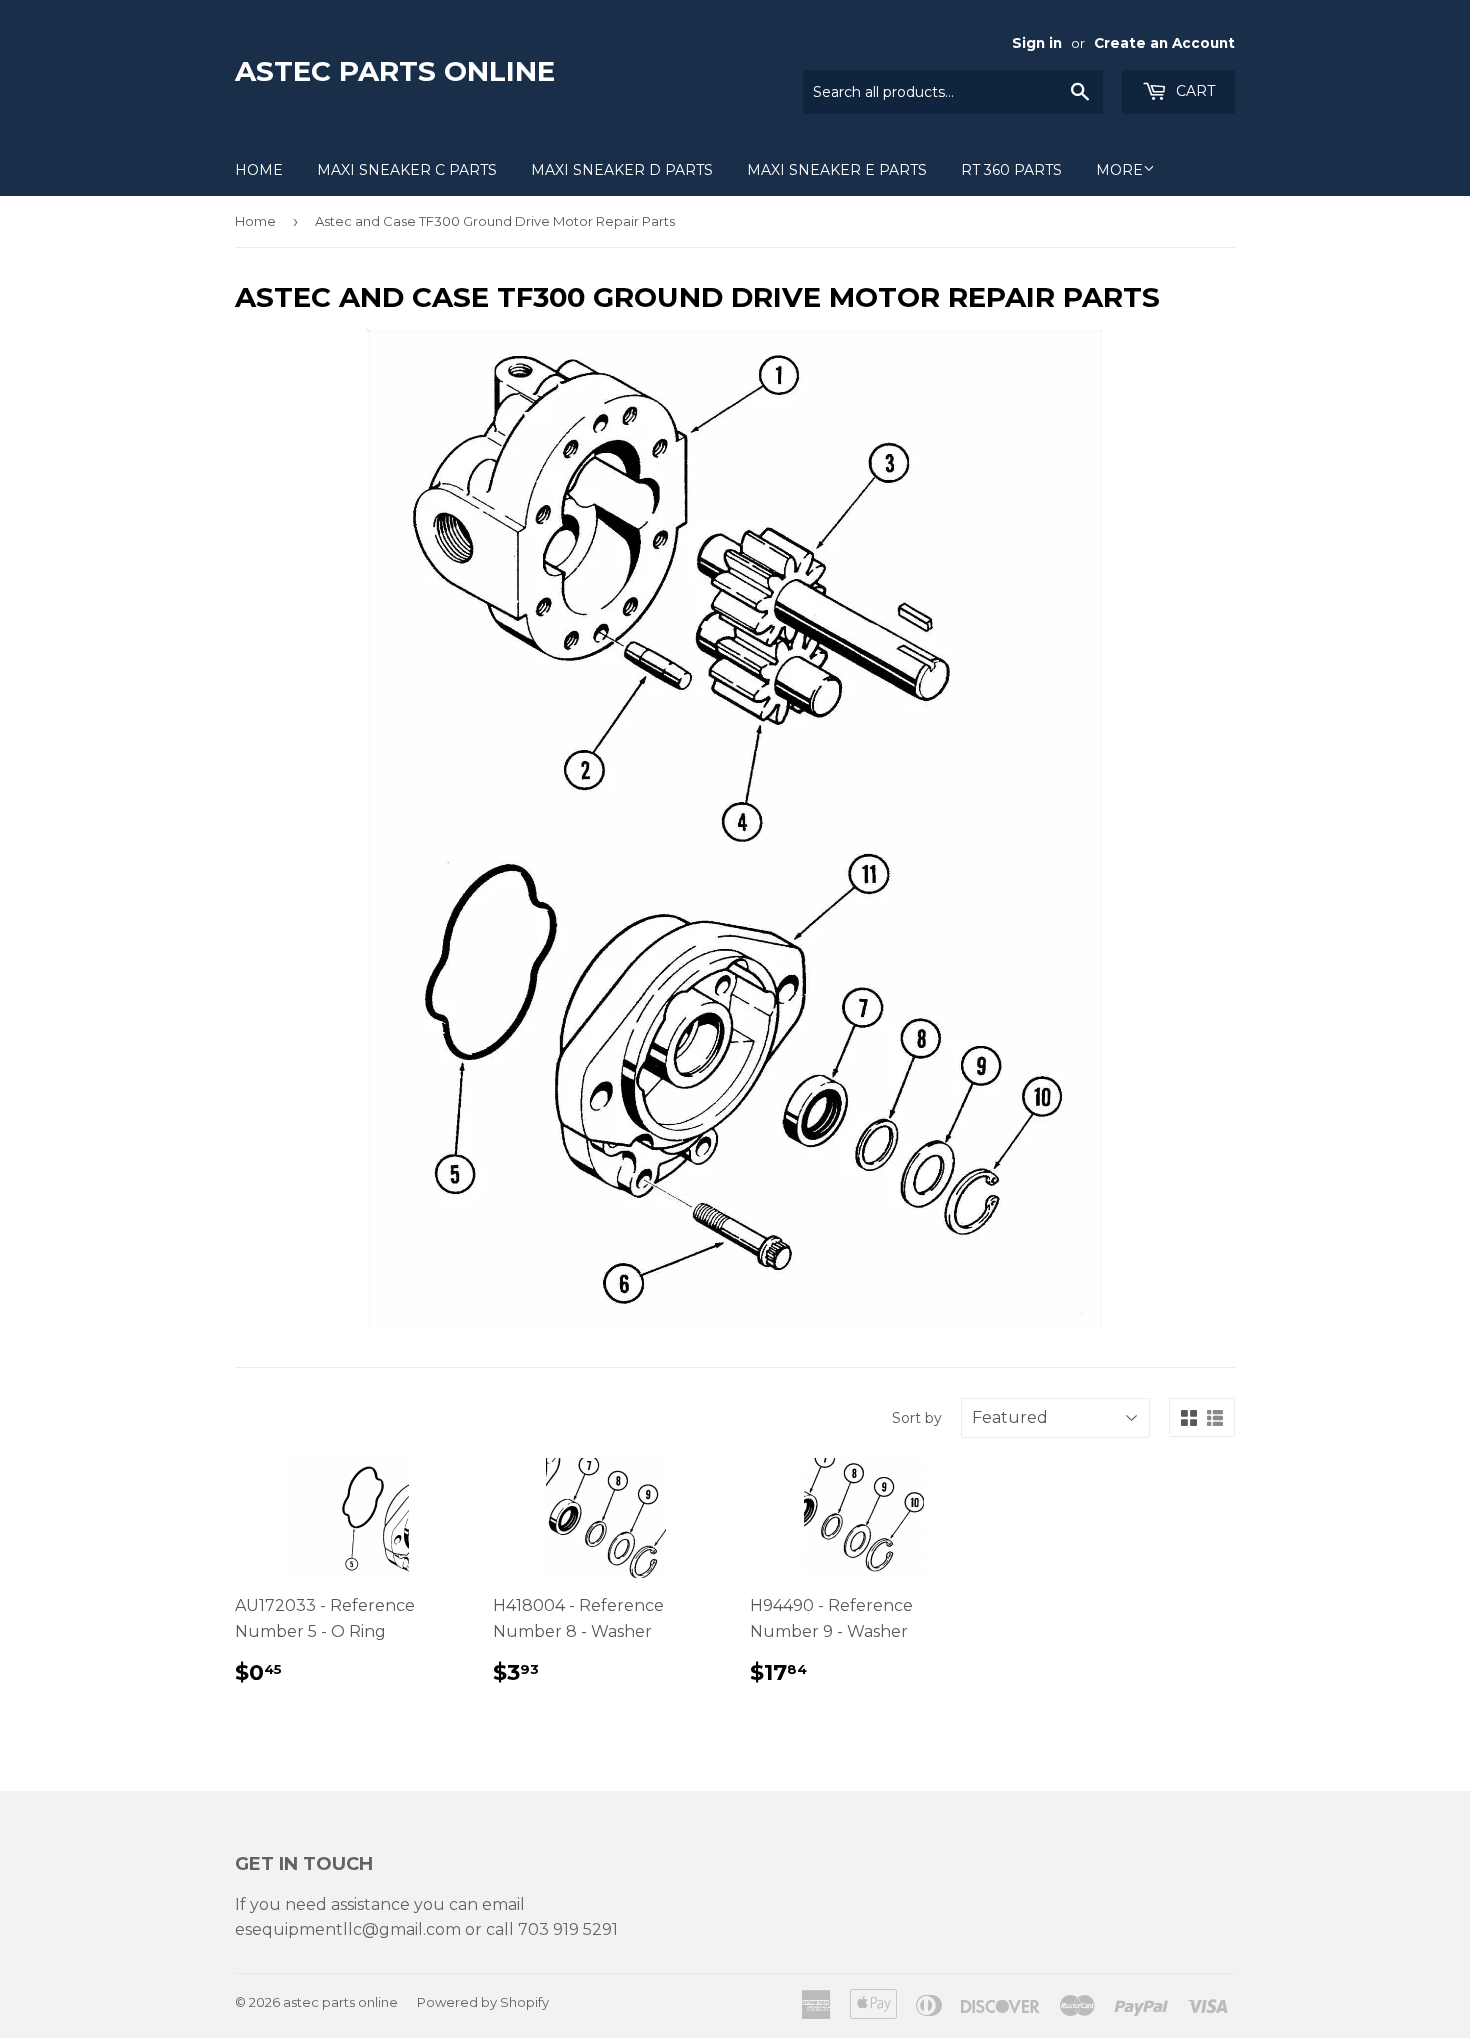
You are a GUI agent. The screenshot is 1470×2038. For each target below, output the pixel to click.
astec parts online (395, 71)
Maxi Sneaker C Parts (407, 170)
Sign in (1037, 43)
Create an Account (1164, 43)
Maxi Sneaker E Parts (837, 170)
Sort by (917, 1418)
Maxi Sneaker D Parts (622, 170)
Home (259, 170)
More (1119, 170)
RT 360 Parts (1011, 170)
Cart (1193, 91)
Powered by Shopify (483, 2002)
